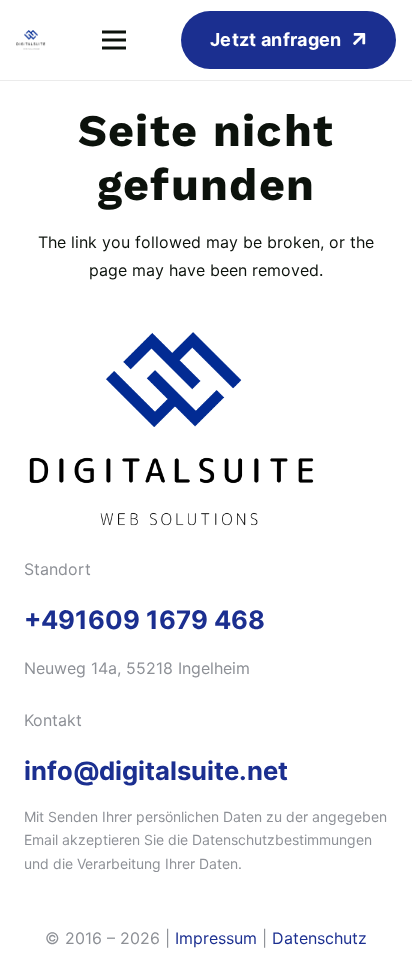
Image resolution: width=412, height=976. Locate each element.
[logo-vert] (31, 40)
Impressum (216, 938)
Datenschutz (319, 938)
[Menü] (114, 40)
